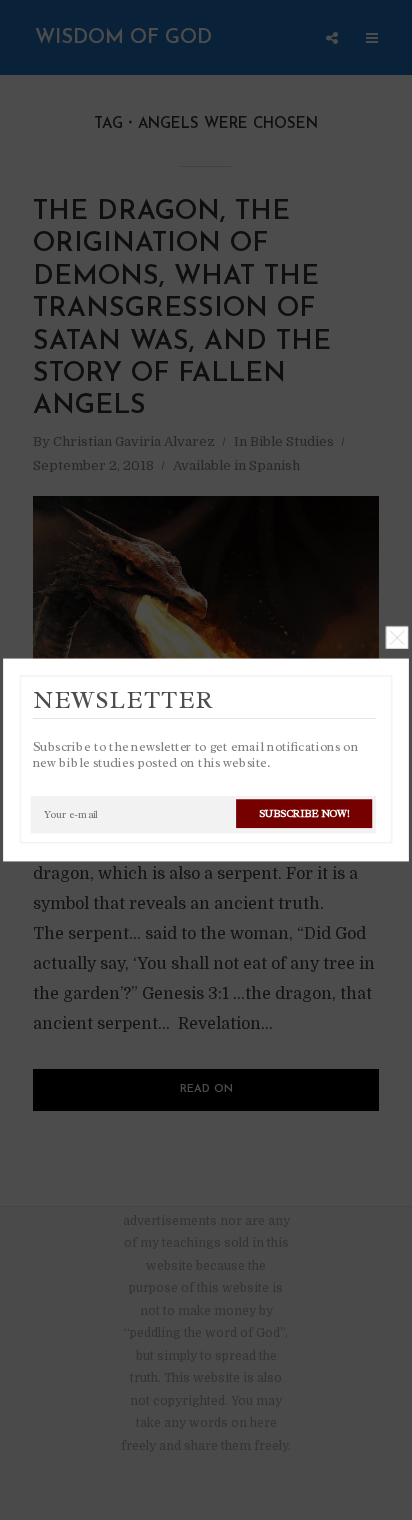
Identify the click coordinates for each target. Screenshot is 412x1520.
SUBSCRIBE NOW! (304, 813)
